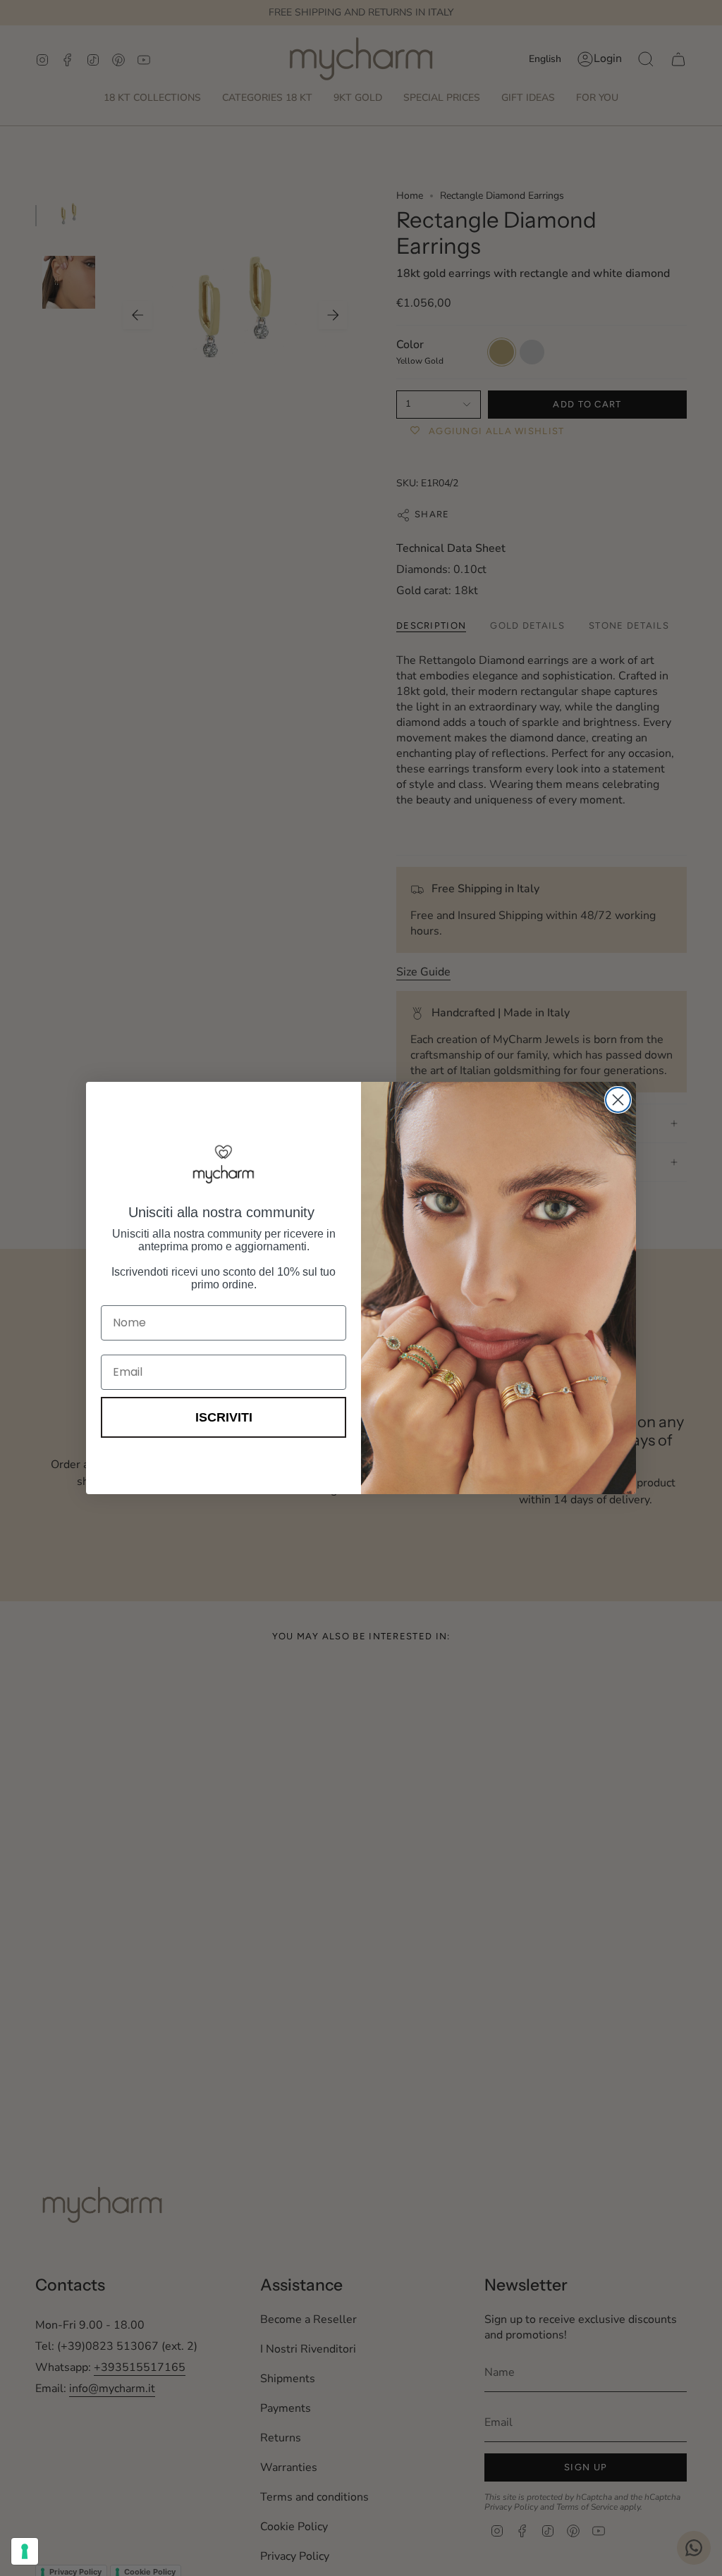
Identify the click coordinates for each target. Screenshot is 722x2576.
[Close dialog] (618, 1100)
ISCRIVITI (224, 1417)
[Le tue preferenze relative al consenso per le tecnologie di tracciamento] (25, 2551)
